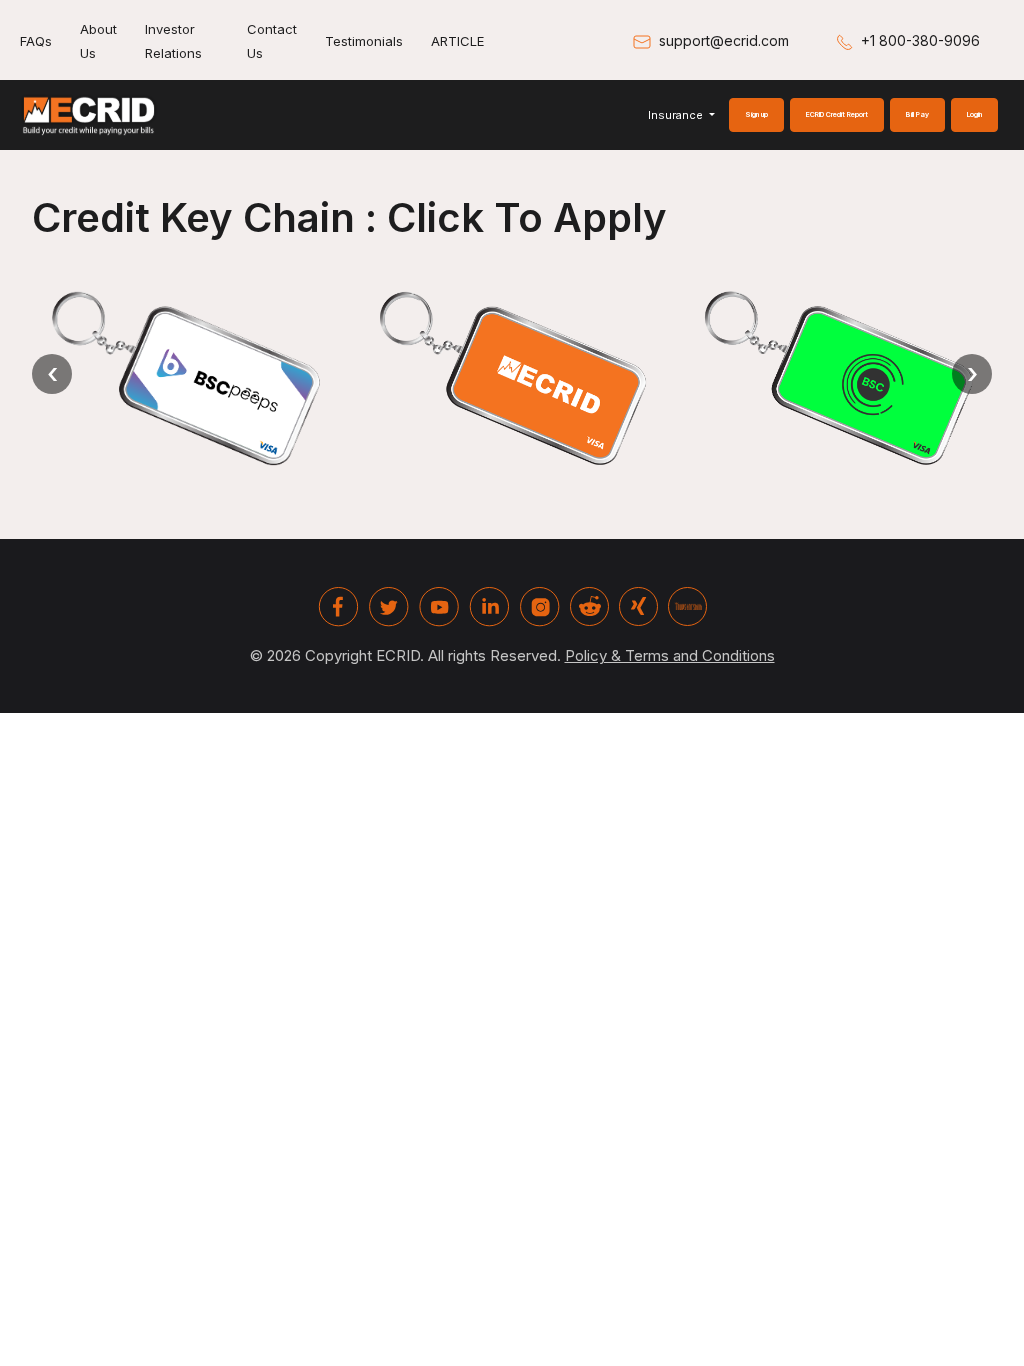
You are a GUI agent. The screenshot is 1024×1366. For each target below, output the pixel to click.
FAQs (36, 41)
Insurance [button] (677, 115)
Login (974, 114)
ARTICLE (457, 41)
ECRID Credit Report (837, 114)
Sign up (756, 114)
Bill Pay (917, 114)
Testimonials (364, 41)
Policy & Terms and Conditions (670, 655)
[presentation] (52, 374)
